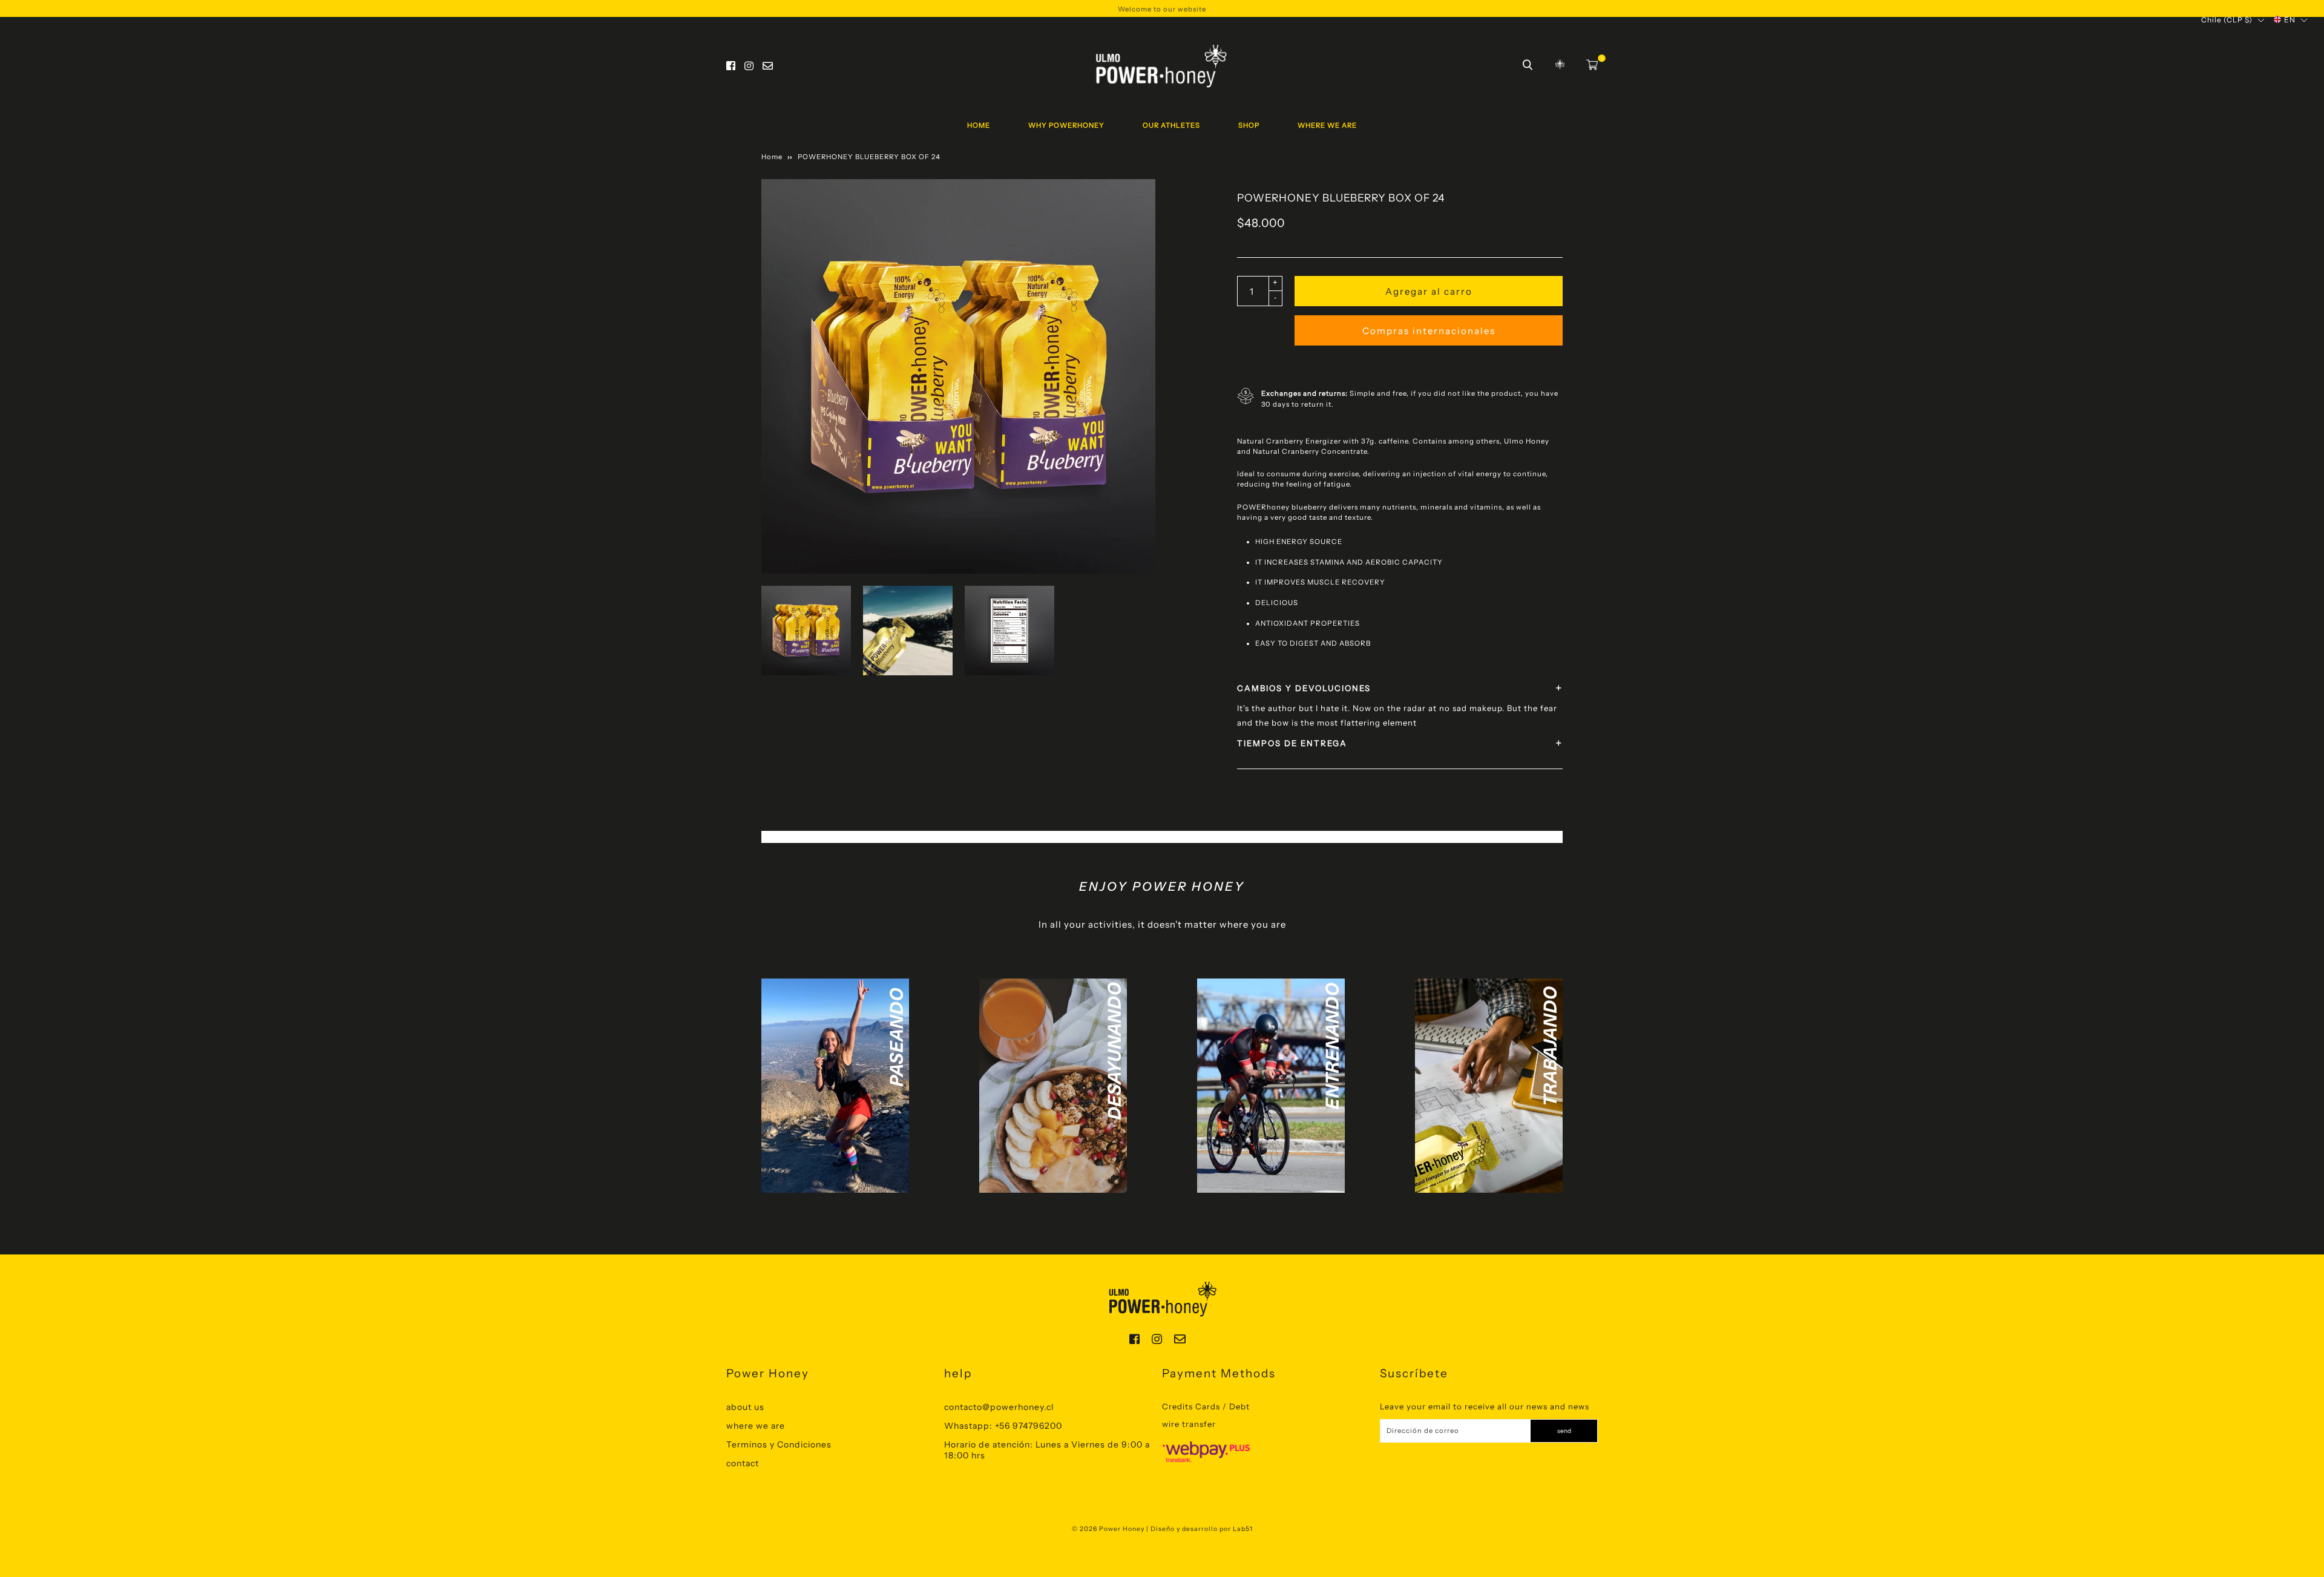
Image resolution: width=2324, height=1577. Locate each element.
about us (745, 1407)
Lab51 (1243, 1529)
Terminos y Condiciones (779, 1444)
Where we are (1327, 125)
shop (1249, 125)
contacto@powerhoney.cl (999, 1407)
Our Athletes (1171, 125)
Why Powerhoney (1066, 125)
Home (979, 125)
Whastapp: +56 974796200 (1003, 1426)
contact (743, 1463)
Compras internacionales (1429, 331)
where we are (756, 1426)
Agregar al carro (1429, 291)
